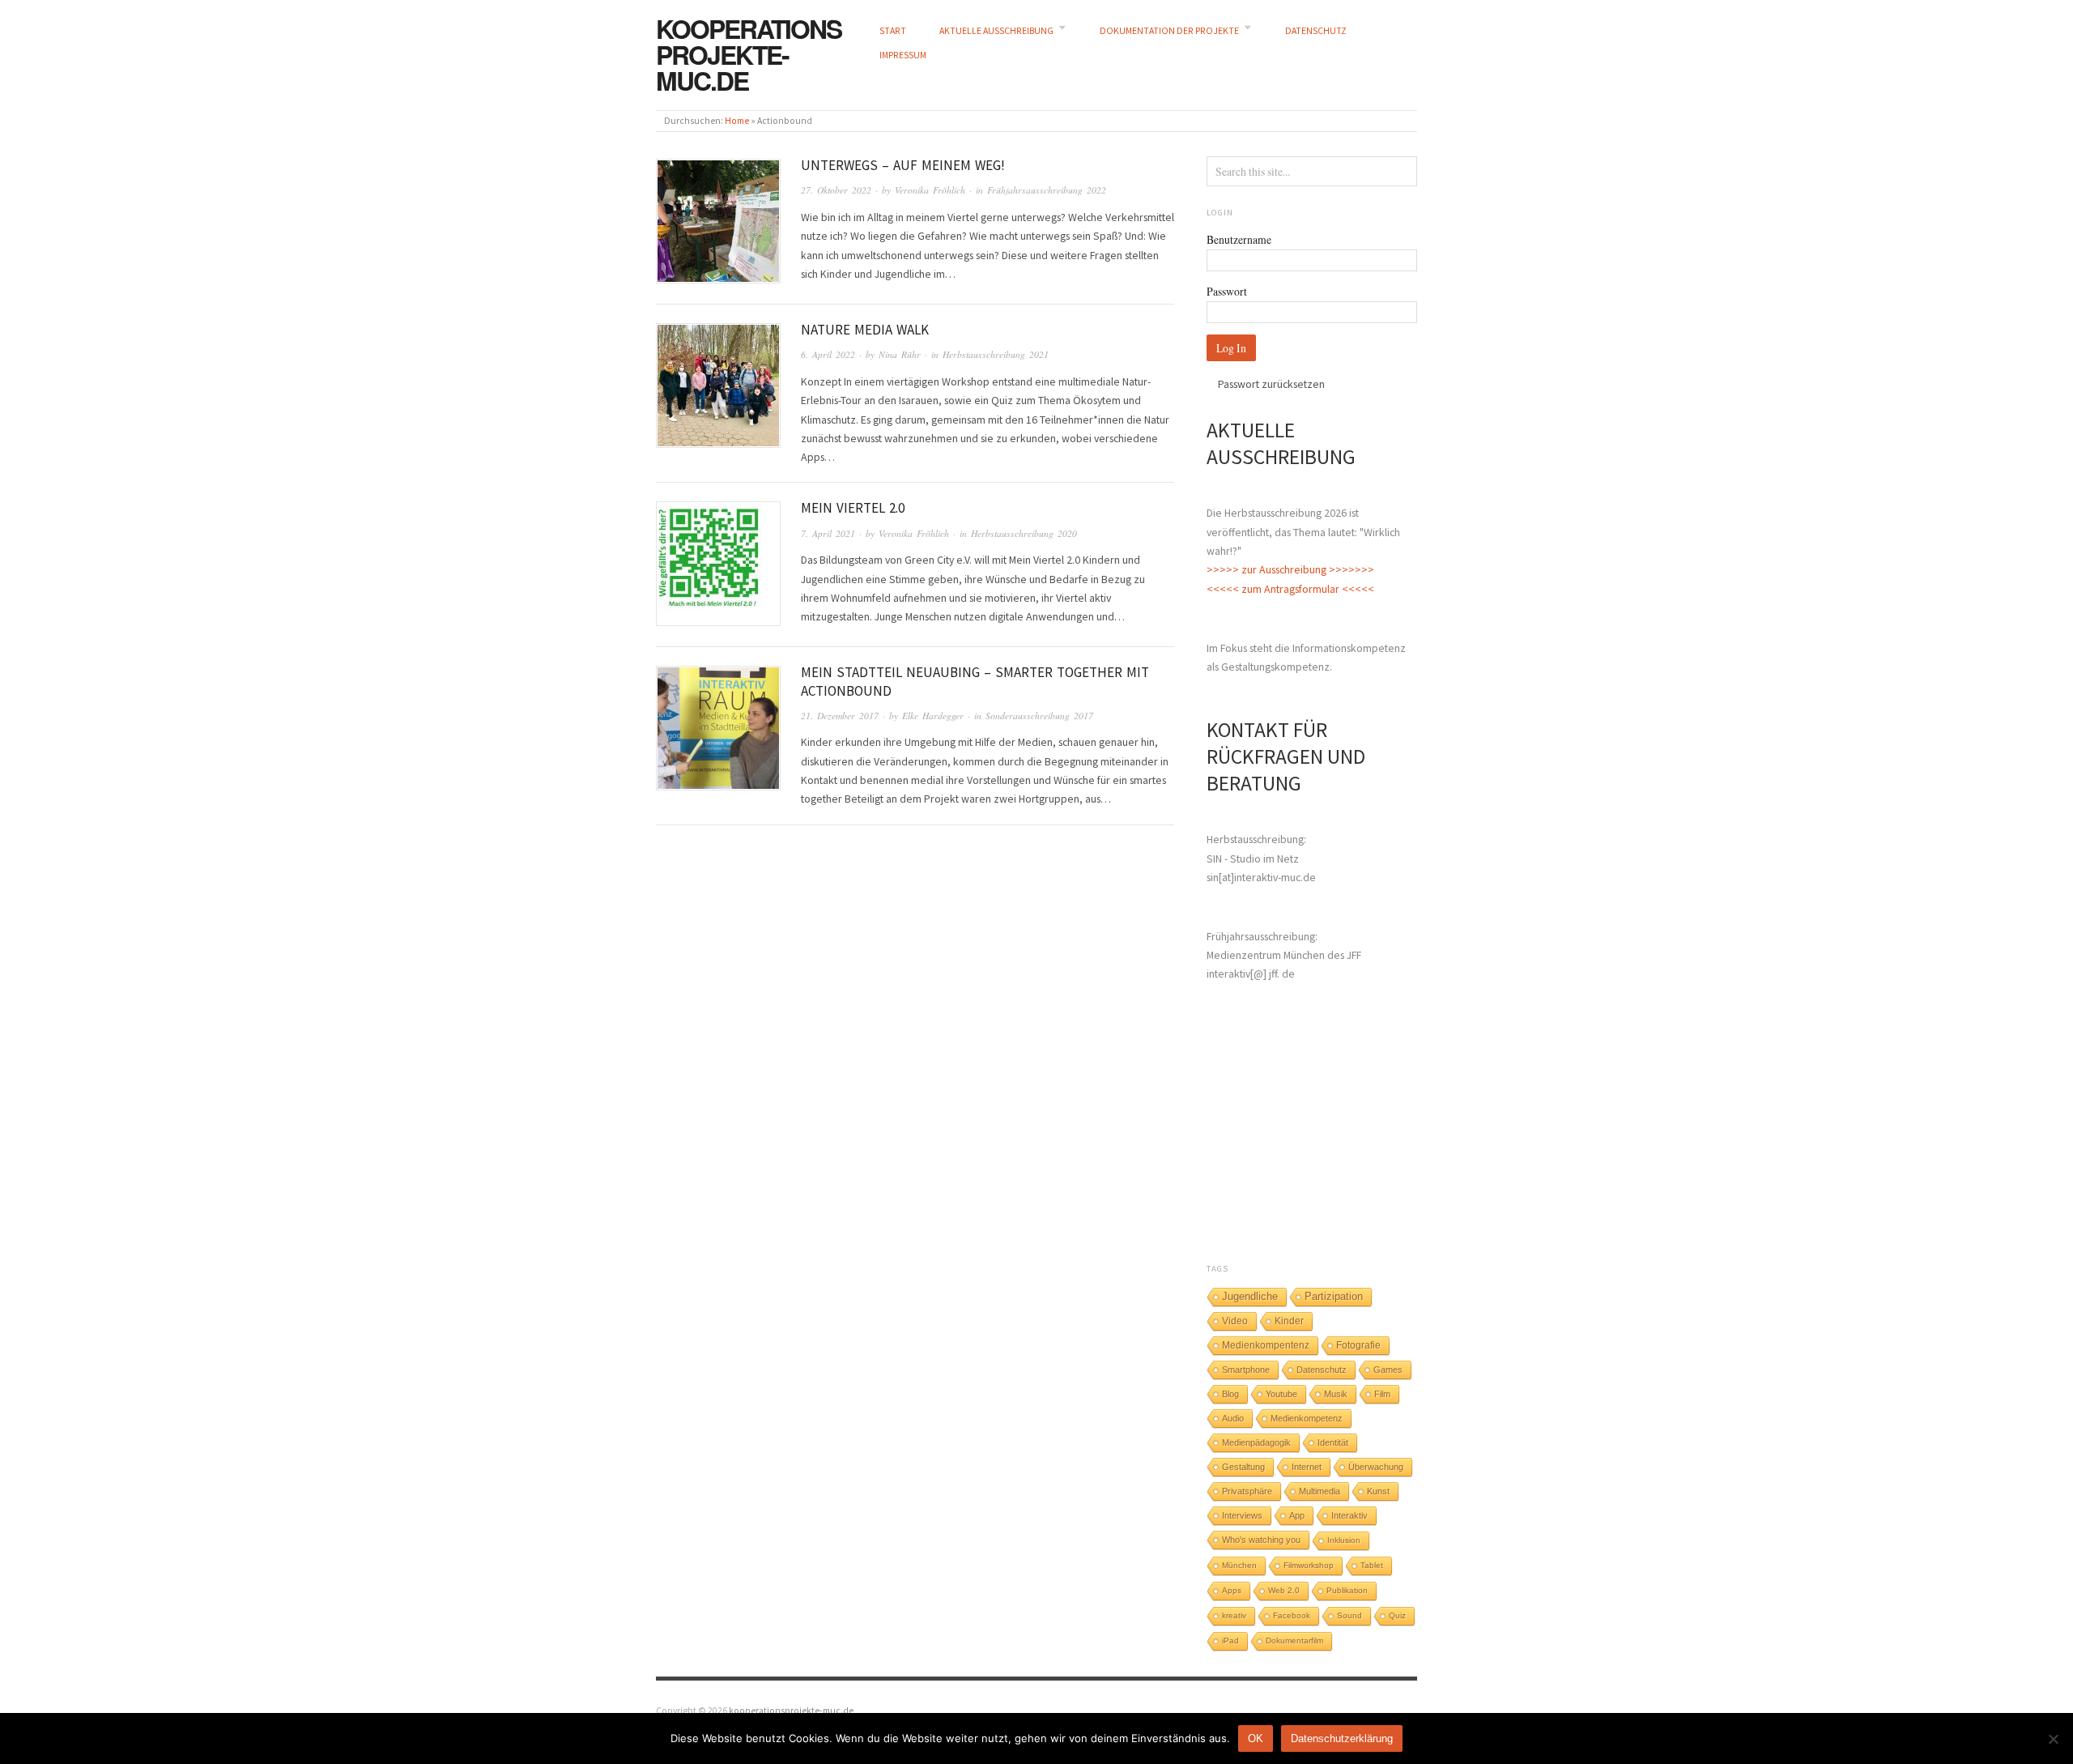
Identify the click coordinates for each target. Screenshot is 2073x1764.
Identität (1333, 1442)
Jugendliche (1250, 1296)
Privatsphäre (1247, 1491)
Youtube (1281, 1394)
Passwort (1227, 291)
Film (1382, 1394)
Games (1388, 1370)
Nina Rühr (900, 354)
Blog (1230, 1394)
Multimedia (1320, 1491)
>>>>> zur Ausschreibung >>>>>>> (1290, 569)
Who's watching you (1261, 1540)
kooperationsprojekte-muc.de (749, 54)
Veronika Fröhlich (930, 190)
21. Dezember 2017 (840, 716)
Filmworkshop (1309, 1565)
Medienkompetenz (1307, 1418)
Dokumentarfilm (1294, 1640)
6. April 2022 (828, 354)
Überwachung (1376, 1467)
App (1297, 1515)
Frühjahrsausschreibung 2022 (1047, 190)
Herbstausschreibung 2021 (996, 354)
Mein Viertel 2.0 (853, 508)
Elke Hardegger (933, 716)
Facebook (1292, 1615)
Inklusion (1344, 1540)
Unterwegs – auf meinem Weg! (903, 165)
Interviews (1242, 1515)
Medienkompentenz (1266, 1345)
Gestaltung (1243, 1467)
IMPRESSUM (903, 55)
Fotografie (1358, 1345)
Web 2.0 (1284, 1590)
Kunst (1378, 1491)
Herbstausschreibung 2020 (1024, 533)
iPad (1230, 1640)
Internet (1307, 1467)
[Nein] (2053, 1739)
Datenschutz (1322, 1370)
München (1239, 1565)
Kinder (1289, 1321)
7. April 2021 (828, 533)
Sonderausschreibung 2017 (1039, 716)
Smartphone (1246, 1370)
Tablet (1372, 1565)
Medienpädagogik (1256, 1442)
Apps (1232, 1590)
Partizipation (1334, 1297)
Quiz (1397, 1615)
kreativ (1234, 1615)
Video (1235, 1321)
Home (737, 121)
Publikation (1347, 1590)
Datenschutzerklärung (1342, 1738)
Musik (1336, 1394)
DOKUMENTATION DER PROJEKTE (1169, 31)
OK (1256, 1738)
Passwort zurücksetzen (1271, 384)
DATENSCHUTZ (1316, 31)
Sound (1349, 1615)
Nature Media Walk (865, 330)
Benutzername (1239, 239)
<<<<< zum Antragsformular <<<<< (1290, 589)
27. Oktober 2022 (836, 190)
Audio (1233, 1418)
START (893, 31)
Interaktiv (1349, 1515)
